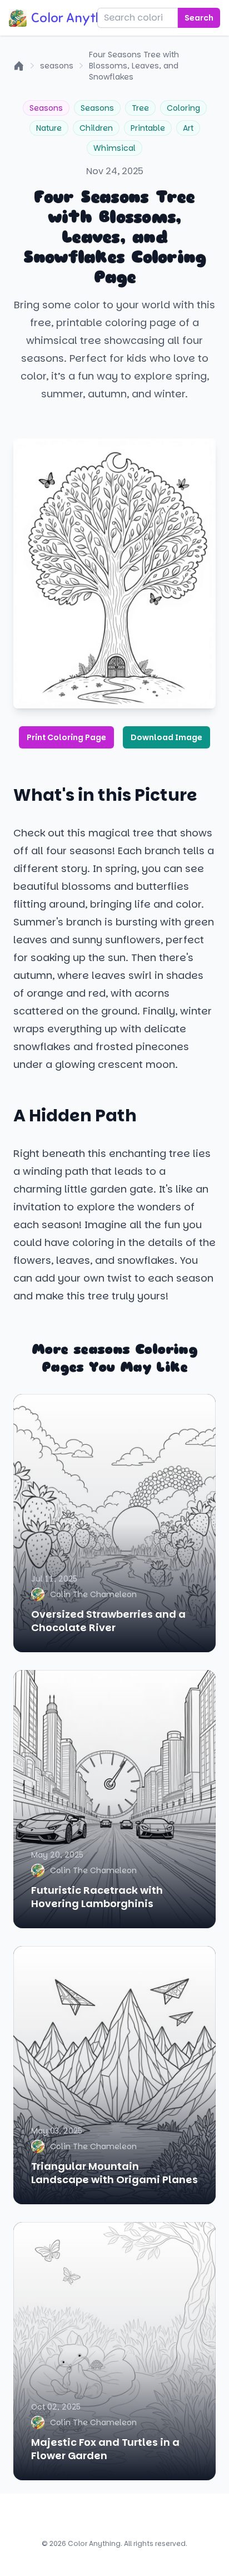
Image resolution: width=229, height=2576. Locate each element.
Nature (49, 128)
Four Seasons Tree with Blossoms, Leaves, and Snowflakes (134, 66)
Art (188, 128)
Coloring (183, 108)
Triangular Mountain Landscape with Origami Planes (114, 2173)
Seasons (46, 108)
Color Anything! (78, 18)
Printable (148, 128)
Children (96, 128)
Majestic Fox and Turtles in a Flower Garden (105, 2449)
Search (199, 18)
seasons (57, 66)
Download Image (166, 737)
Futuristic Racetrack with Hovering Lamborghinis (97, 1897)
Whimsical (114, 148)
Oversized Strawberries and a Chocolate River (108, 1621)
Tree (140, 108)
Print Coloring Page (66, 737)
